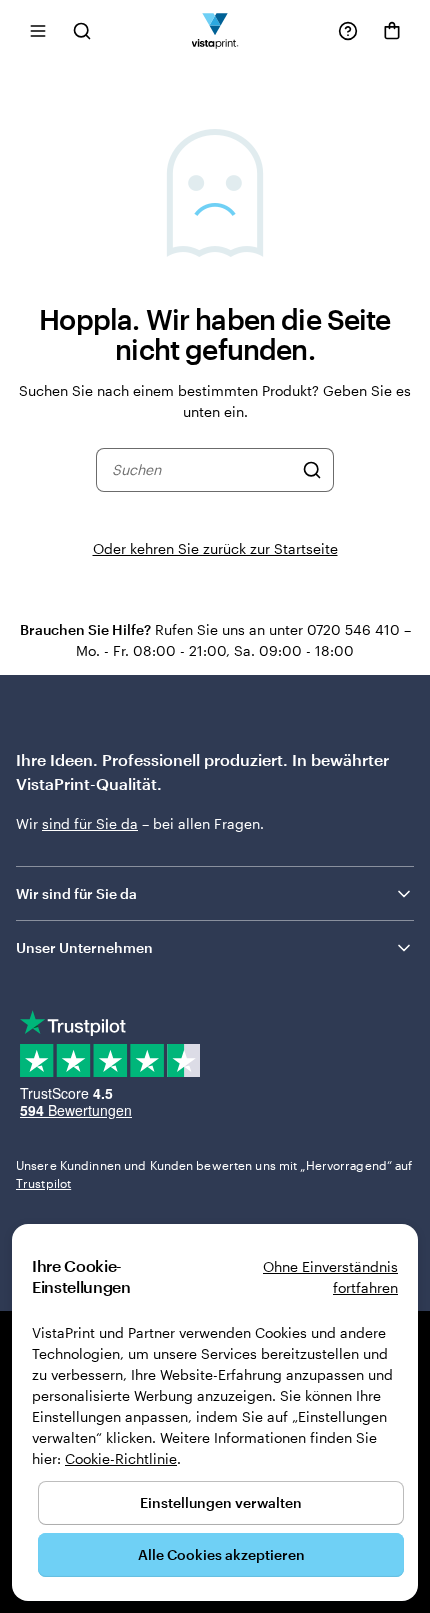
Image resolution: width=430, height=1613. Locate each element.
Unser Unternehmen (84, 947)
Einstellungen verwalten (221, 1502)
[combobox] (202, 470)
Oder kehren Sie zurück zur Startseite (215, 548)
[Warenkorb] (392, 31)
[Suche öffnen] (82, 30)
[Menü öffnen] (38, 30)
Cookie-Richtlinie (121, 1458)
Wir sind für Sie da (76, 893)
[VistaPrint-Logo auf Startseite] (215, 30)
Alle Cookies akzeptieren (221, 1554)
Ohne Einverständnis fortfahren (330, 1277)
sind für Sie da (90, 823)
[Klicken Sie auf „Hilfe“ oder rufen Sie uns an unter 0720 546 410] (348, 31)
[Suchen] (312, 470)
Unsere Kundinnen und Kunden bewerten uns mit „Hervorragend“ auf (214, 1174)
